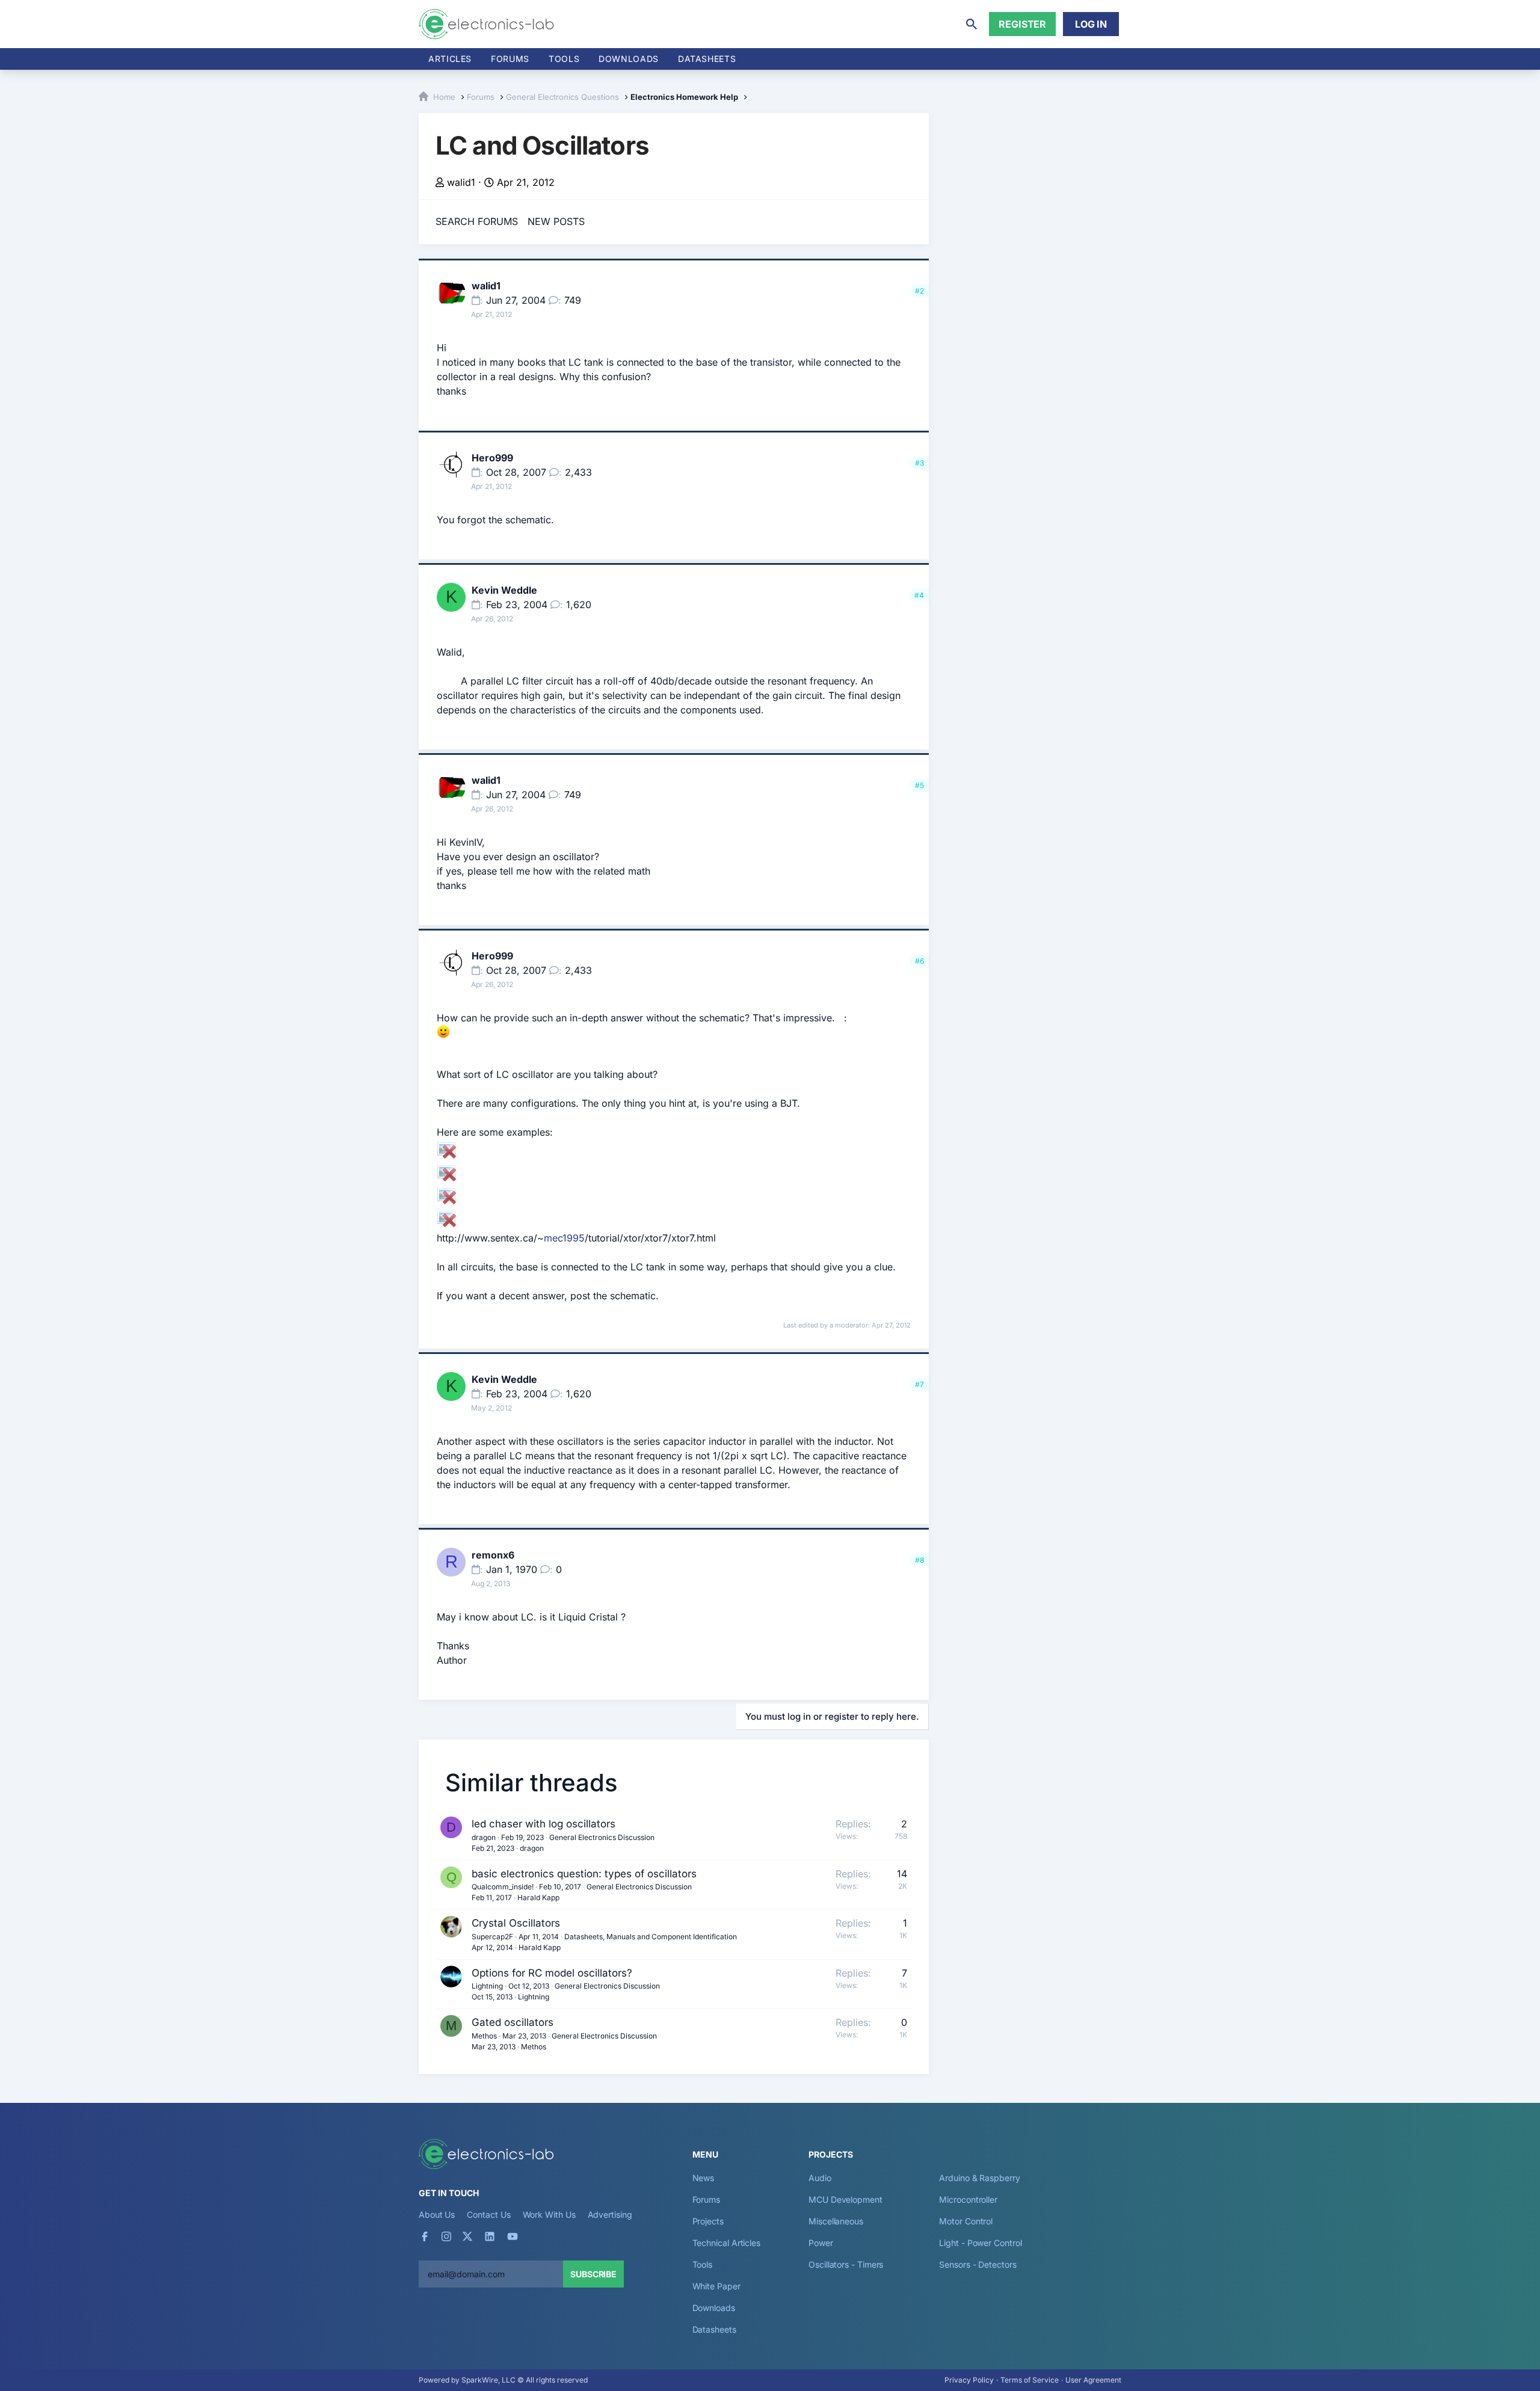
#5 (919, 785)
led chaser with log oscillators (544, 1824)
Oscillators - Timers (846, 2264)
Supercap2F (492, 1937)
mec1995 (564, 1238)
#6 (919, 961)
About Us (437, 2214)
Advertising (610, 2214)
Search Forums (477, 221)
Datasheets (707, 59)
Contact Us (488, 2214)
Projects (708, 2221)
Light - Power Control (980, 2243)
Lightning (487, 1986)
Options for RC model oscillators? (552, 1973)
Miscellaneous (836, 2221)
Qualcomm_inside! (503, 1887)
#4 (919, 595)
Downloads (714, 2308)
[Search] (972, 24)
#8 (919, 1560)
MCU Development (845, 2199)
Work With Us (549, 2214)
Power (821, 2243)
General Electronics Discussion (602, 1837)
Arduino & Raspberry (979, 2178)
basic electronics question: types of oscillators (584, 1874)
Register (1022, 24)
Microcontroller (968, 2199)
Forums (510, 59)
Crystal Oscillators (516, 1923)
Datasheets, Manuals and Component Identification (651, 1937)
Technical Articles (727, 2243)
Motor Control (966, 2221)
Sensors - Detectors (978, 2264)
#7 (919, 1384)
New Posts (556, 221)
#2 (919, 291)
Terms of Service (1030, 2380)
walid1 (461, 182)
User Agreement (1093, 2380)
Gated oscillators (513, 2022)
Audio (820, 2178)
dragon (484, 1837)
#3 (919, 463)
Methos (484, 2036)
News (704, 2178)
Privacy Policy (969, 2380)
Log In (1091, 24)
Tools (564, 59)
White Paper (716, 2286)
